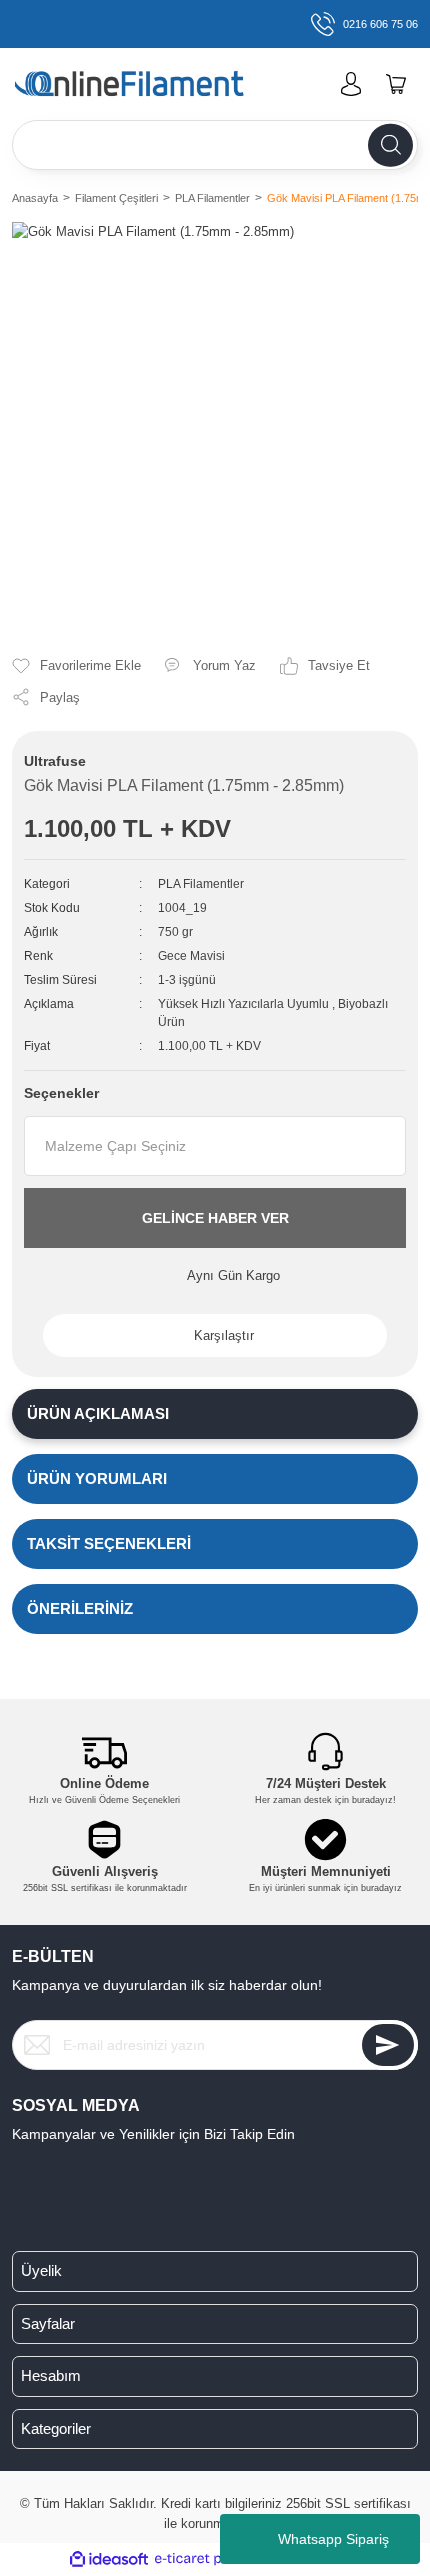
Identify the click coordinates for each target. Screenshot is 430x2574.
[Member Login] (351, 84)
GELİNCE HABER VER (215, 1218)
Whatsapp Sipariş (333, 2539)
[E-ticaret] (212, 2559)
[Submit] (388, 2045)
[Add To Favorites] (76, 666)
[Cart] (396, 84)
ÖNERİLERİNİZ (80, 1608)
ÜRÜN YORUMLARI (97, 1478)
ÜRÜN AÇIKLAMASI (98, 1413)
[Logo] (158, 84)
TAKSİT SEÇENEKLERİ (109, 1543)
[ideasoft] (109, 2559)
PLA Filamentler (201, 884)
